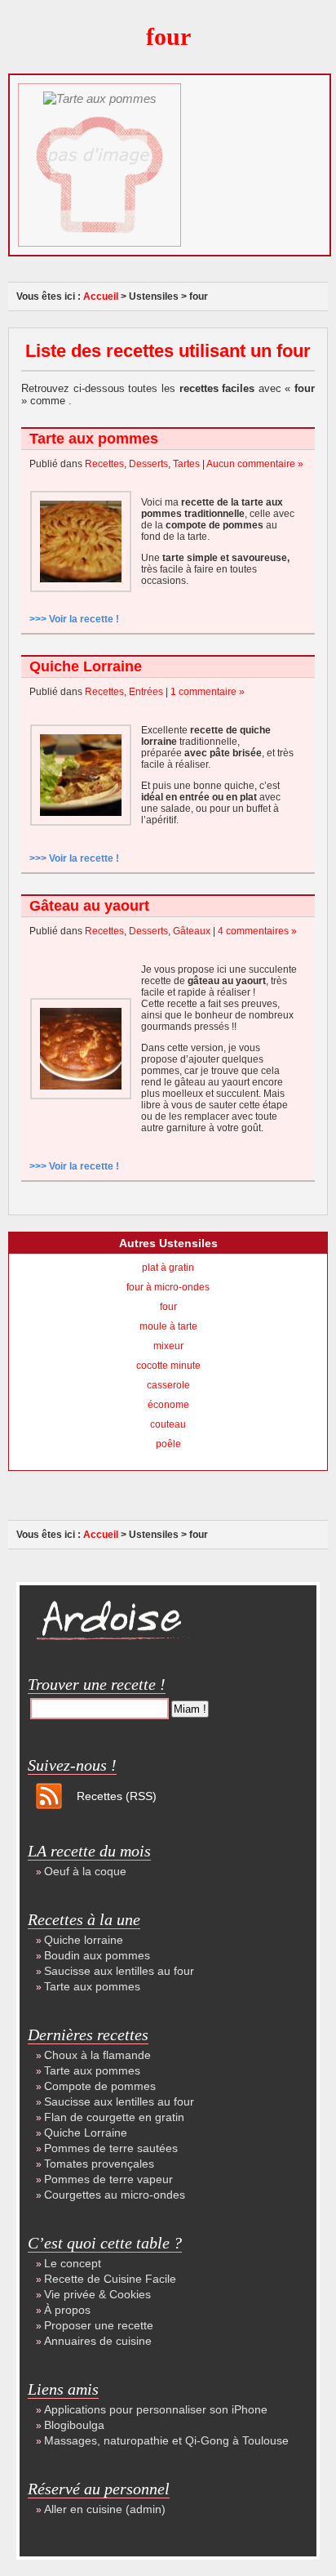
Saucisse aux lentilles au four (119, 1971)
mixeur (168, 1346)
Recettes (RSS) (117, 1796)
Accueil (101, 296)
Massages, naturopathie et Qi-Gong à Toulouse (166, 2440)
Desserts (148, 464)
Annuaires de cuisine (98, 2341)
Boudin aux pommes (97, 1955)
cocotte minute (168, 1366)
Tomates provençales (99, 2164)
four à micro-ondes (168, 1287)
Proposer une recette (99, 2325)
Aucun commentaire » (255, 464)
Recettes (104, 464)
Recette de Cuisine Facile (110, 2279)
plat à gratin (168, 1268)
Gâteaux (192, 931)
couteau (168, 1424)
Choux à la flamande (97, 2055)
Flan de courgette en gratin (114, 2117)
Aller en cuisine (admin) (105, 2509)
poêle (168, 1444)
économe (168, 1405)
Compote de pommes (100, 2086)
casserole (168, 1385)
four (168, 1307)
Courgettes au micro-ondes (115, 2195)
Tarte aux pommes (94, 439)
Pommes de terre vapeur (108, 2179)
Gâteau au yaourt (89, 906)
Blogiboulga (74, 2425)
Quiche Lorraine (86, 666)
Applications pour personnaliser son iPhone (156, 2409)
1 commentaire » (208, 692)
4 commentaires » (257, 931)
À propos (67, 2310)
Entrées (146, 692)
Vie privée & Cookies (97, 2294)
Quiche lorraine (84, 1940)
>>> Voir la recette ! (74, 619)
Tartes (186, 464)
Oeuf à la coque (85, 1871)
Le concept (73, 2263)
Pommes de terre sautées (111, 2148)
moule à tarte (168, 1326)
